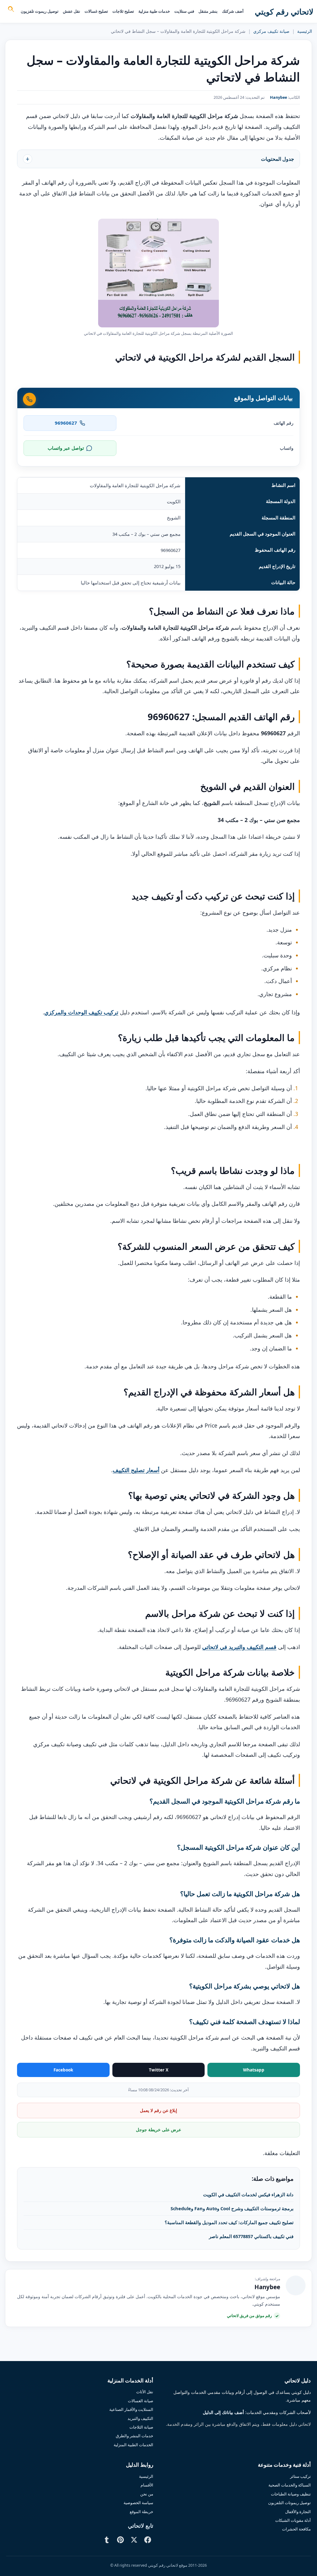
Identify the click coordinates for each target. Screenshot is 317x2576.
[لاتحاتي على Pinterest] (120, 2540)
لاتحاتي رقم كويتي (284, 11)
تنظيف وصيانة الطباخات (291, 2494)
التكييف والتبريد (140, 2418)
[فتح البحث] (11, 10)
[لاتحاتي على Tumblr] (107, 2540)
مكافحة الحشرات (296, 2529)
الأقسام (147, 2485)
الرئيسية (305, 31)
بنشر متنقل (208, 11)
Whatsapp (254, 2070)
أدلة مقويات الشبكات (293, 2520)
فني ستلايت (184, 11)
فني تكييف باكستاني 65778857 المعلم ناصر (251, 2236)
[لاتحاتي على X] (134, 2540)
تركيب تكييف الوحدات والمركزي (81, 1012)
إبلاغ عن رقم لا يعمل (158, 2110)
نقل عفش (72, 11)
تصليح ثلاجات (123, 11)
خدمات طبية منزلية (154, 11)
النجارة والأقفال (298, 2512)
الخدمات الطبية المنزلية (133, 2445)
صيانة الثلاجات (141, 2427)
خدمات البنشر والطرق (135, 2436)
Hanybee (278, 97)
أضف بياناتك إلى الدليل (223, 2412)
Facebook (63, 2070)
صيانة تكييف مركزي (271, 31)
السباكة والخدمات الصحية (290, 2485)
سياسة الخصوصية (138, 2503)
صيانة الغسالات (141, 2401)
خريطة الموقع (141, 2512)
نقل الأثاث (145, 2392)
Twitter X (159, 2070)
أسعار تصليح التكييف (136, 1470)
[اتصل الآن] (29, 399)
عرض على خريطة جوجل (158, 2130)
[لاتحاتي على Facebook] (148, 2540)
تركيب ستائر (300, 2476)
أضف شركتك (233, 11)
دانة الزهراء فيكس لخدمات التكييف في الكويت (248, 2194)
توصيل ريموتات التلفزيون (289, 2503)
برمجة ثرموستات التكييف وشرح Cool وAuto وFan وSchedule (232, 2208)
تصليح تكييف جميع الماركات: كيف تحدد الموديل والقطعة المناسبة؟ (229, 2222)
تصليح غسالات (96, 11)
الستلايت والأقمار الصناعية (131, 2409)
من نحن (147, 2494)
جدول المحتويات (278, 159)
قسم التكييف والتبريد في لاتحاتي (239, 1647)
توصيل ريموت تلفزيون (40, 11)
